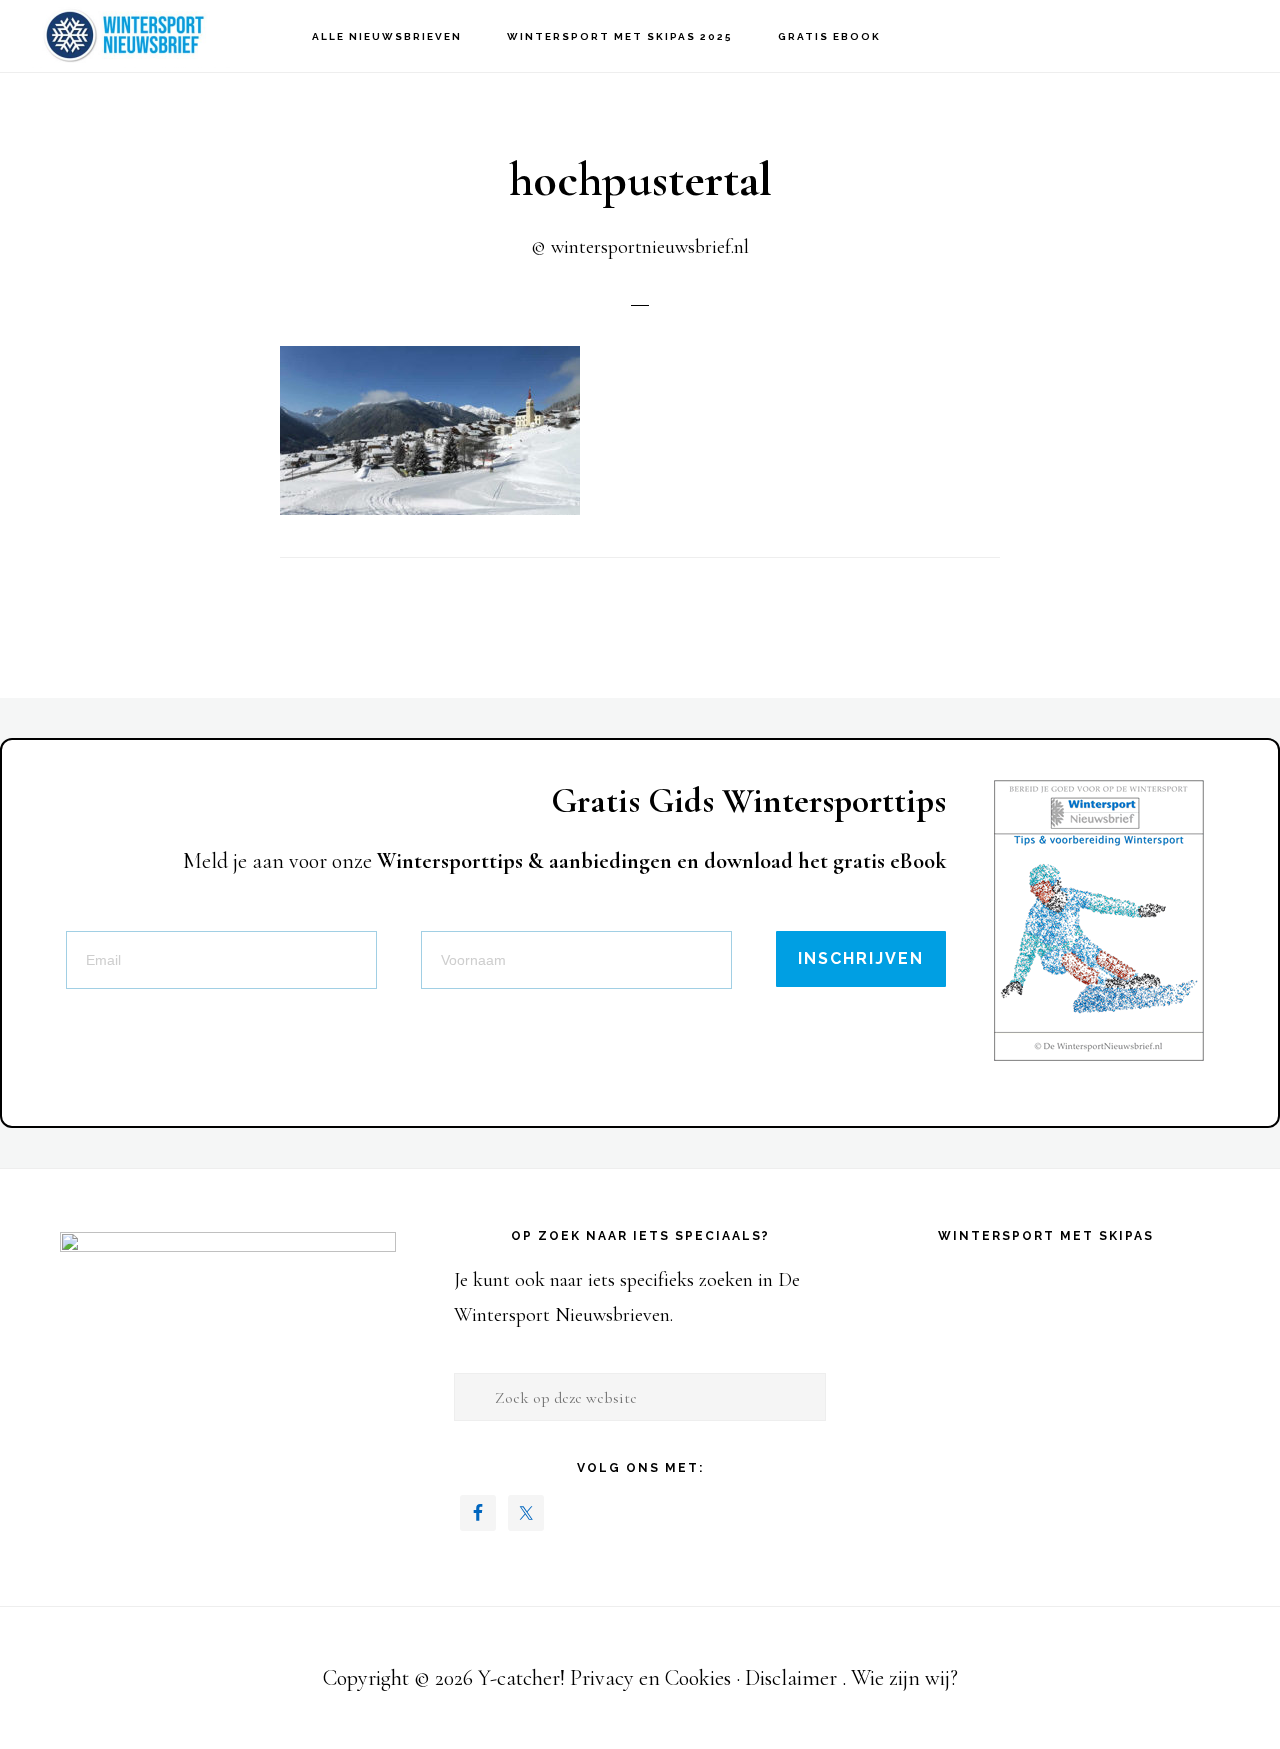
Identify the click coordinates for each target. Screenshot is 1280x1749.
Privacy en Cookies (650, 1678)
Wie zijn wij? (904, 1678)
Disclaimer (791, 1678)
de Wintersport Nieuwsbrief (130, 35)
